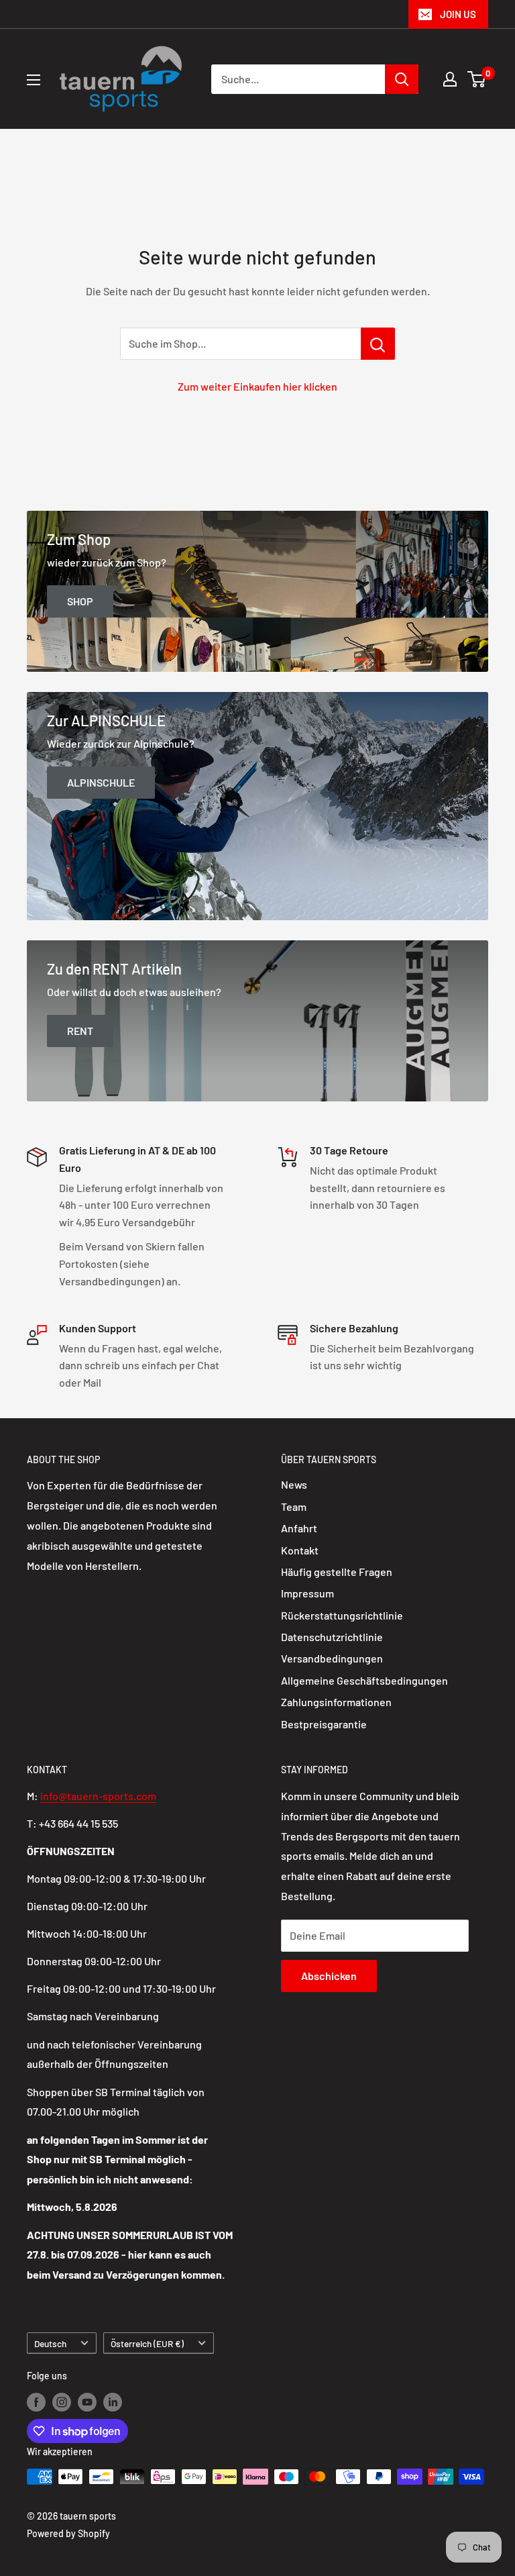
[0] (477, 79)
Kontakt (300, 1550)
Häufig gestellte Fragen (337, 1572)
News (294, 1484)
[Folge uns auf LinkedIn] (113, 2402)
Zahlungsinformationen (336, 1702)
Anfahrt (299, 1528)
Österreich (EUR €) (147, 2343)
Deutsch (50, 2343)
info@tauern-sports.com (98, 1796)
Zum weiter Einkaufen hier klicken (257, 386)
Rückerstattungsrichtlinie (342, 1615)
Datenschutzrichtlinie (332, 1637)
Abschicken (329, 1976)
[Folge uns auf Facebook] (36, 2402)
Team (294, 1506)
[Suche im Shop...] (378, 344)
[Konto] (450, 79)
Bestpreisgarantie (324, 1724)
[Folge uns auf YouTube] (87, 2402)
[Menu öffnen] (34, 80)
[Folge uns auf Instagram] (62, 2402)
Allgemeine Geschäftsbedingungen (364, 1680)
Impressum (307, 1593)
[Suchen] (402, 79)
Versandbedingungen (332, 1658)
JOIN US (458, 14)
